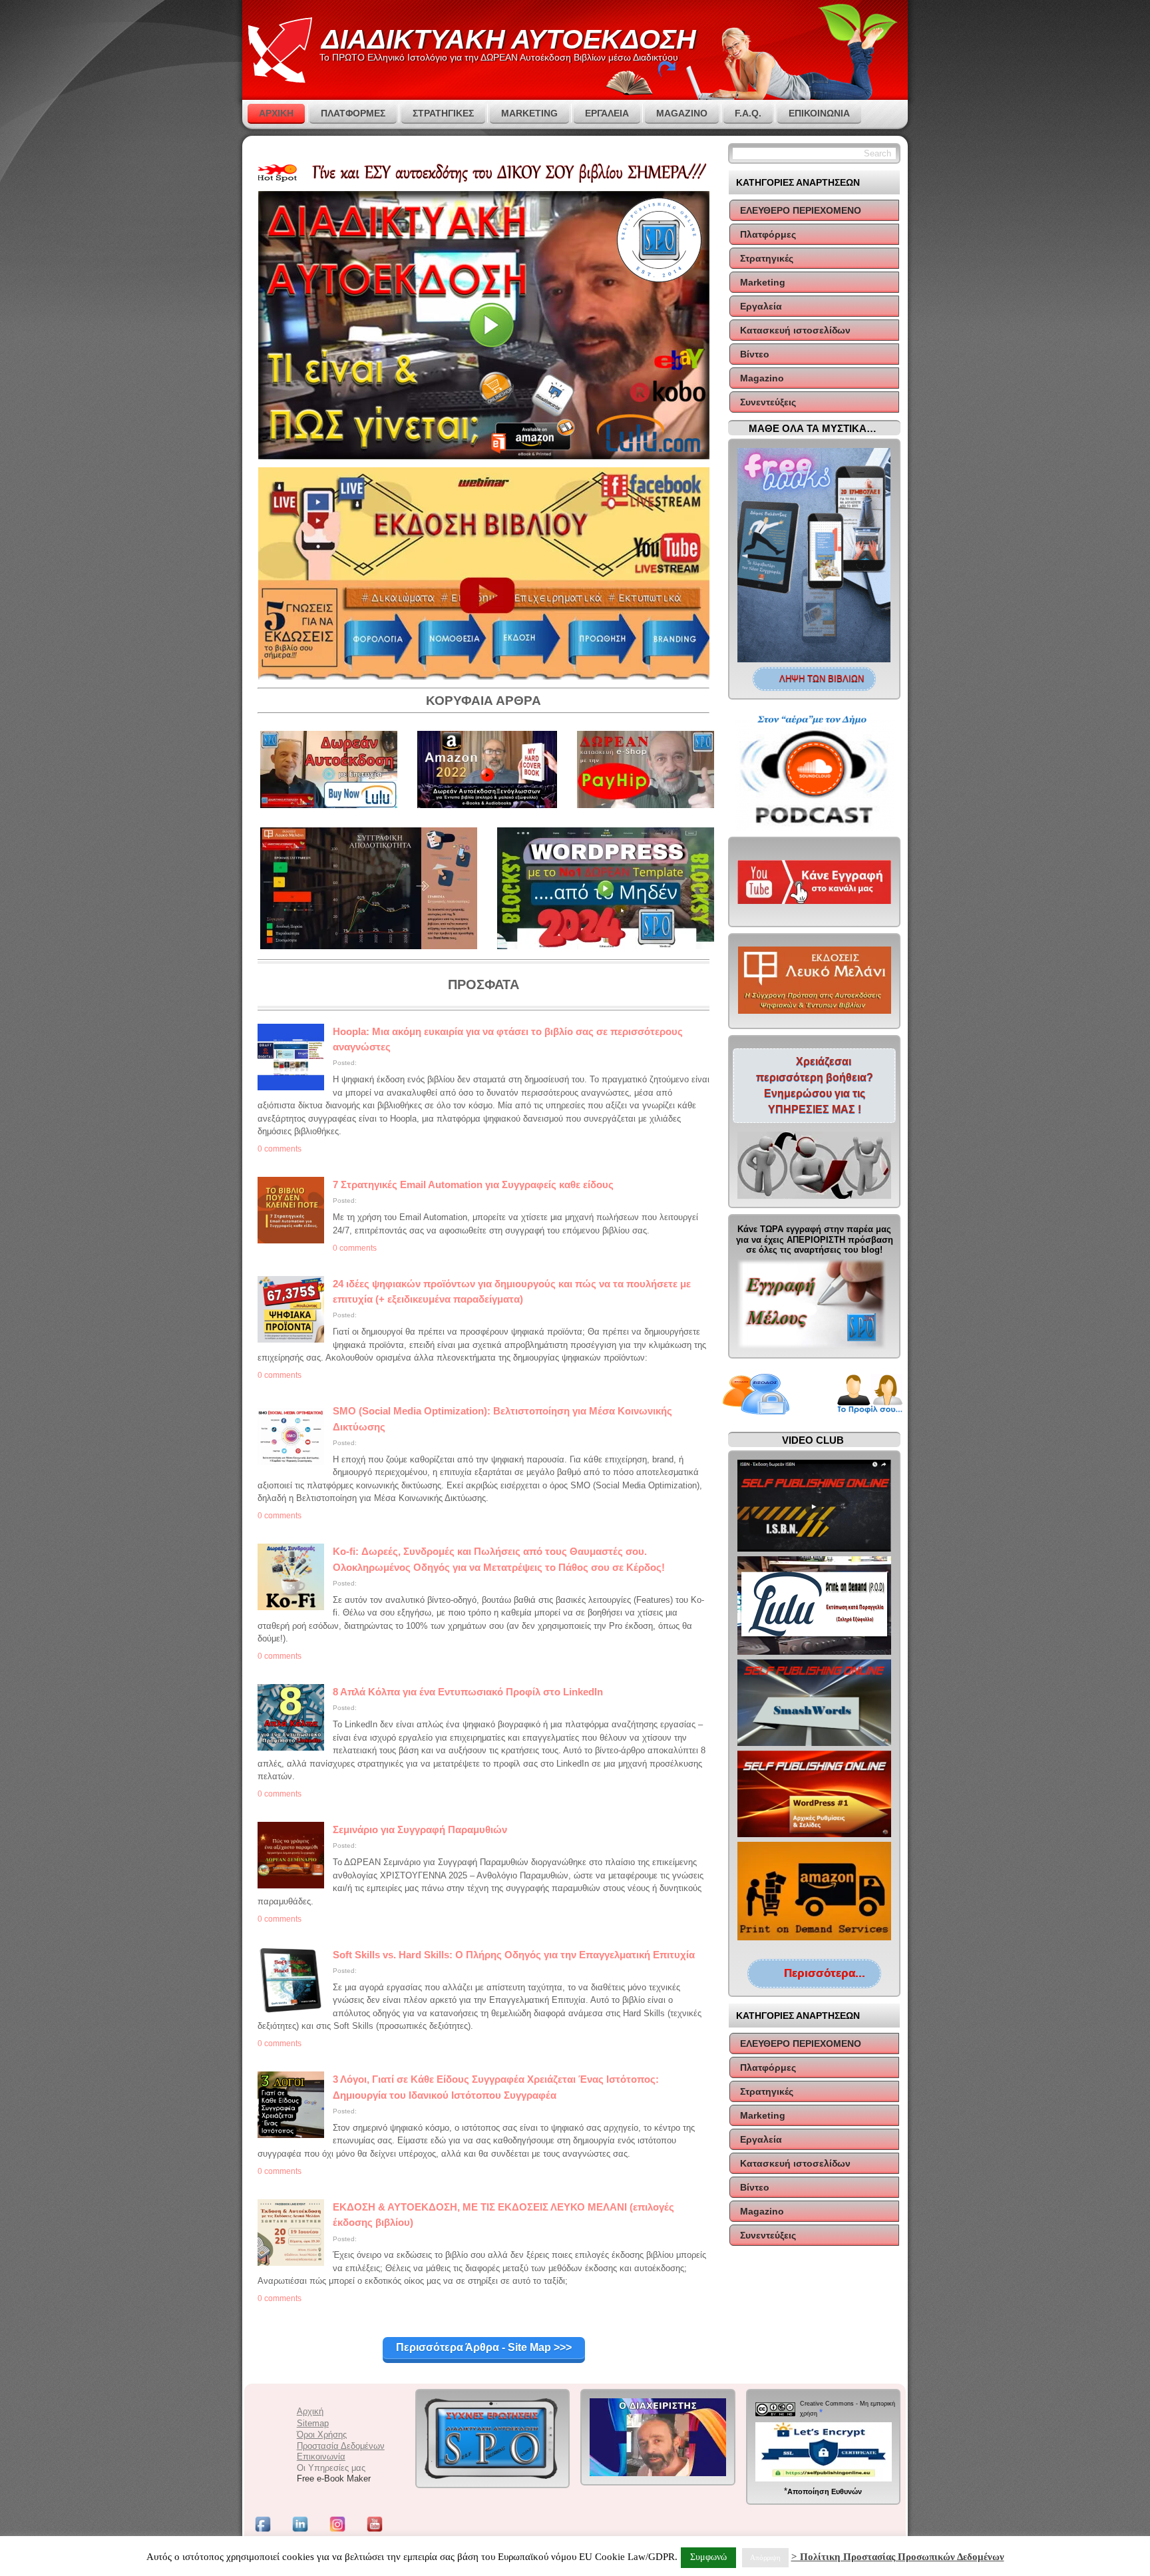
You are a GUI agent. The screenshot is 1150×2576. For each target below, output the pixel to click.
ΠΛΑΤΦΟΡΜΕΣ (353, 113)
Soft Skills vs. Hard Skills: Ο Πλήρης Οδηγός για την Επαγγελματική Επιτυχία (514, 1955)
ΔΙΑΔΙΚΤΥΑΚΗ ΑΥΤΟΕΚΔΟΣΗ (509, 39)
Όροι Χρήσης (322, 2435)
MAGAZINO (682, 113)
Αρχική (310, 2411)
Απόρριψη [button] (765, 2557)
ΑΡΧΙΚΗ (276, 113)
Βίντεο (755, 354)
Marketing (763, 282)
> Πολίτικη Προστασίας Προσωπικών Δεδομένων (898, 2557)
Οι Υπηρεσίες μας (331, 2468)
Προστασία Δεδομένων (341, 2446)
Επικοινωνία (819, 113)
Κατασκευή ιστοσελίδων (795, 330)
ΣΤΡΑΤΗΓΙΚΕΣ (443, 113)
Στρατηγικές (767, 258)
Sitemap (313, 2423)
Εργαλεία (761, 306)
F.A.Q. (748, 113)
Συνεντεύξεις (768, 402)
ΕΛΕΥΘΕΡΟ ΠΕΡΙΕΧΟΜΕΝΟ (801, 210)
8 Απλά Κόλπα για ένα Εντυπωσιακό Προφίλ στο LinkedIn (468, 1692)
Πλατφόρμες (768, 234)
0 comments (280, 1149)
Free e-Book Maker (334, 2478)
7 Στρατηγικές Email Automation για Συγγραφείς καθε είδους (473, 1184)
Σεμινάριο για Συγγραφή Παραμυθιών (420, 1829)
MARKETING (529, 113)
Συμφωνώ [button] (708, 2557)
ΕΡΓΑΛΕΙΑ (607, 113)
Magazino (762, 378)
